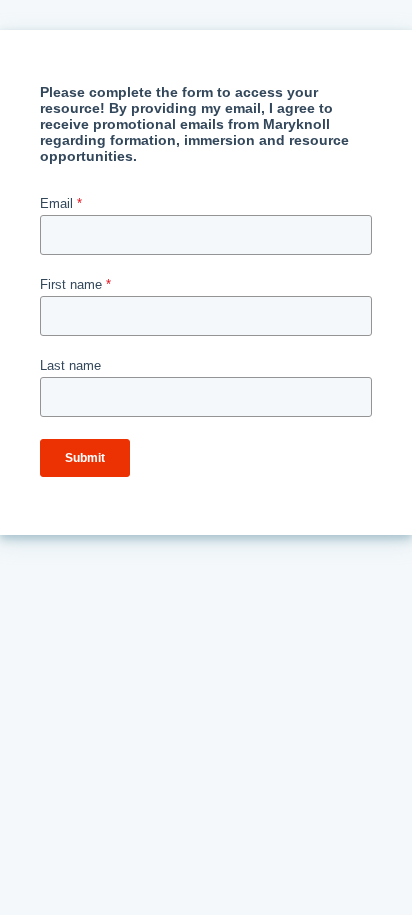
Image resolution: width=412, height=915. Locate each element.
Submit (85, 458)
